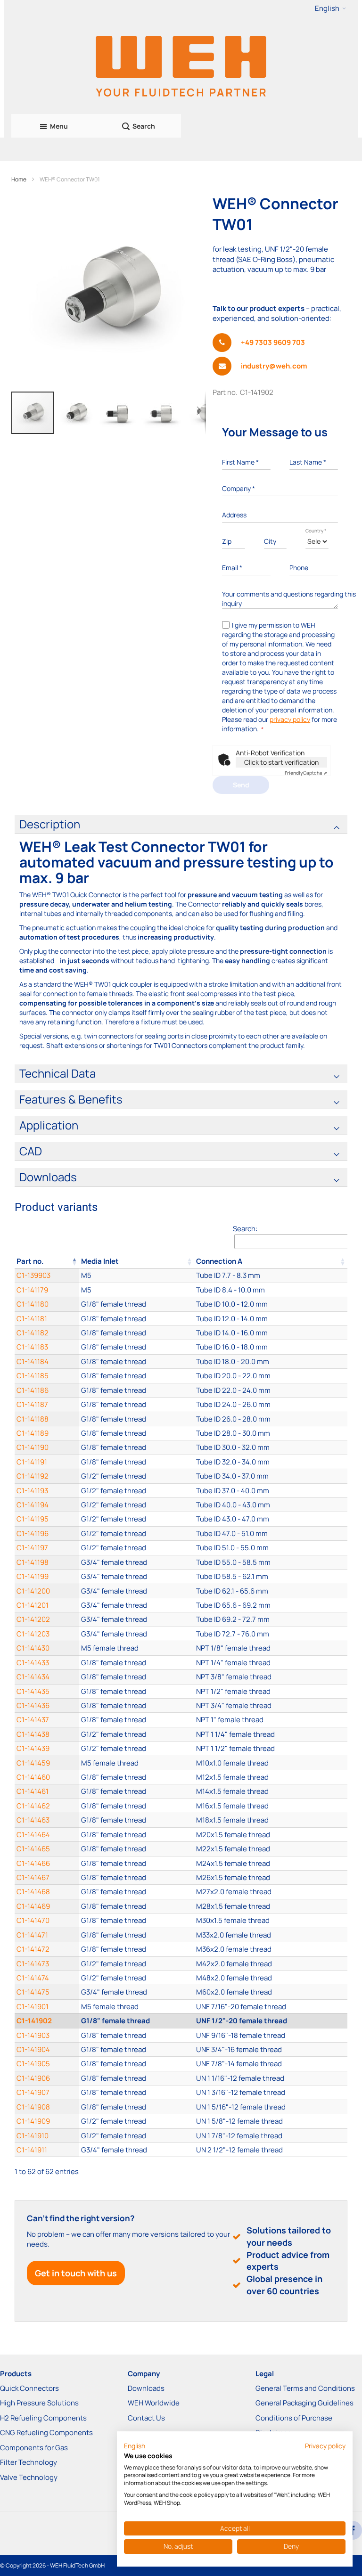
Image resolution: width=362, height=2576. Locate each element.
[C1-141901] (137, 2007)
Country (316, 531)
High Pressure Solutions (39, 2403)
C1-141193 (32, 1491)
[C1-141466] (137, 1863)
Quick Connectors (29, 2388)
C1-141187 (32, 1404)
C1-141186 (33, 1390)
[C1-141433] (137, 1663)
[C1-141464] (137, 1835)
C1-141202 (33, 1619)
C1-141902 (34, 2021)
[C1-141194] (137, 1505)
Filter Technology (29, 2462)
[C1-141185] (137, 1376)
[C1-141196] (137, 1533)
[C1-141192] (137, 1476)
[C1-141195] (137, 1519)
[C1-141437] (137, 1720)
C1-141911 (32, 2150)
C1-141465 (33, 1849)
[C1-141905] (137, 2064)
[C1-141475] (137, 1992)
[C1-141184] (137, 1362)
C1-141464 (33, 1835)
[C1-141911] (137, 2150)
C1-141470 (33, 1920)
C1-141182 (33, 1333)
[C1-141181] (137, 1319)
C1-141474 (33, 1978)
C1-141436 (33, 1705)
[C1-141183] (137, 1347)
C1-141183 (32, 1347)
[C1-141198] (137, 1562)
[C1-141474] (137, 1978)
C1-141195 (33, 1519)
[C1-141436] (137, 1705)
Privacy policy (325, 2446)
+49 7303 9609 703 (273, 342)
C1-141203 (33, 1634)
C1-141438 (33, 1734)
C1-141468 (33, 1892)
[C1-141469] (137, 1906)
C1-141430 (33, 1648)
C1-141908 (33, 2107)
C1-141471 (32, 1935)
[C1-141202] (137, 1619)
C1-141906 (33, 2078)
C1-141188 (33, 1419)
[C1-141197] (137, 1548)
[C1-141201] (137, 1605)
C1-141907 (33, 2092)
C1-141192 (33, 1476)
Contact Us (146, 2418)
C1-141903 (33, 2035)
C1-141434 (33, 1677)
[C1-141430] (137, 1648)
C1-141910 (33, 2136)
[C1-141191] (137, 1462)
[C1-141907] (137, 2092)
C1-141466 (33, 1863)
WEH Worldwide (154, 2403)
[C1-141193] (137, 1491)
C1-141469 (33, 1906)
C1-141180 (33, 1304)
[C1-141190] (137, 1447)
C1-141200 (33, 1591)
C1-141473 (33, 1964)
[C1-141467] (137, 1877)
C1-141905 (33, 2064)
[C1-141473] (137, 1964)
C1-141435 (33, 1691)
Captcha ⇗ (306, 773)
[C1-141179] (137, 1290)
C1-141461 (33, 1791)
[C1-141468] (137, 1892)
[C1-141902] (137, 2021)
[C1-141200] (137, 1591)
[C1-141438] (137, 1734)
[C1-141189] (137, 1433)
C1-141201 (33, 1605)
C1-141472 (33, 1949)
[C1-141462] (137, 1806)
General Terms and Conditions (305, 2388)
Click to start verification (281, 762)
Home (19, 179)
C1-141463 (33, 1820)
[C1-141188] (137, 1419)
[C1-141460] (137, 1777)
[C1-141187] (137, 1404)
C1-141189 (33, 1433)
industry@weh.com (274, 366)
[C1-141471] (137, 1935)
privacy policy (290, 719)
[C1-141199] (137, 1576)
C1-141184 (33, 1362)
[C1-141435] (137, 1691)
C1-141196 (33, 1533)
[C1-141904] (137, 2049)
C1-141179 (32, 1290)
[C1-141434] (137, 1677)
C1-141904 (33, 2049)
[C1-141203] (137, 1634)
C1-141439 (33, 1748)
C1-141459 (33, 1763)
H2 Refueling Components (43, 2418)
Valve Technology (29, 2477)
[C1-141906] (137, 2078)
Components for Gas (34, 2448)
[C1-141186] (137, 1390)
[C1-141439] (137, 1748)
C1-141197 (32, 1548)
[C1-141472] (137, 1949)
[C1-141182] (137, 1333)
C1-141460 (33, 1777)
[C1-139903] (137, 1275)
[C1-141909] (137, 2121)
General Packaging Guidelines (304, 2403)
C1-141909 (33, 2121)
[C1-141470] (137, 1920)
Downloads (146, 2388)
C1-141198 (33, 1562)
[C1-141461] (137, 1791)
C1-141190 (33, 1447)
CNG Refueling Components (46, 2433)
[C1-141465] (137, 1849)
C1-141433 (33, 1663)
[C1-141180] (137, 1304)
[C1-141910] (137, 2136)
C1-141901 (33, 2007)
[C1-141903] (137, 2035)
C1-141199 (33, 1576)
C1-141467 (33, 1877)
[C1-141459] (137, 1763)
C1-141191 (32, 1462)
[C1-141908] (137, 2107)
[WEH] (181, 65)
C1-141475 (33, 1992)
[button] (330, 8)
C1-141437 (33, 1720)
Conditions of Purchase (294, 2418)
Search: (245, 1229)
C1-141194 (33, 1505)
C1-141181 (32, 1319)
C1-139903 (33, 1275)
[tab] (181, 825)
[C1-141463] (137, 1820)
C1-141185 (33, 1376)
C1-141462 (33, 1806)
